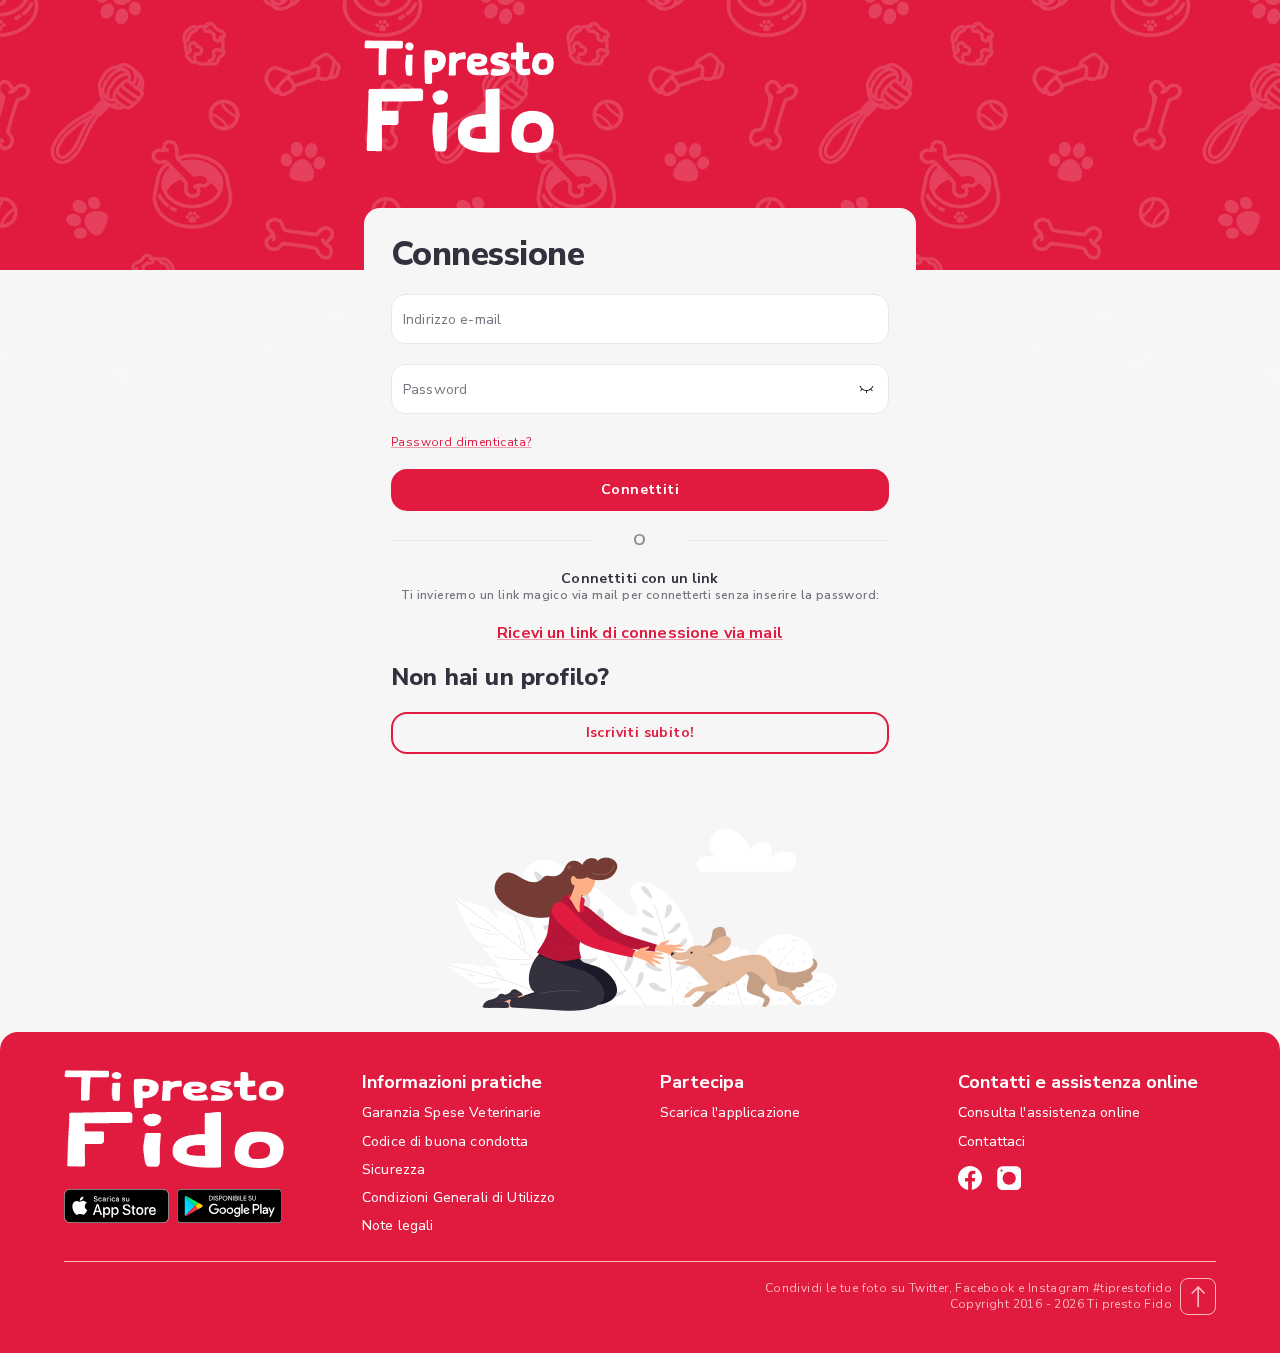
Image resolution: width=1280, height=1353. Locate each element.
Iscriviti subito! (640, 732)
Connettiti (640, 489)
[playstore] (229, 1208)
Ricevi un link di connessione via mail (640, 633)
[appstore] (116, 1208)
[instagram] (1009, 1181)
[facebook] (970, 1181)
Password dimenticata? (461, 442)
